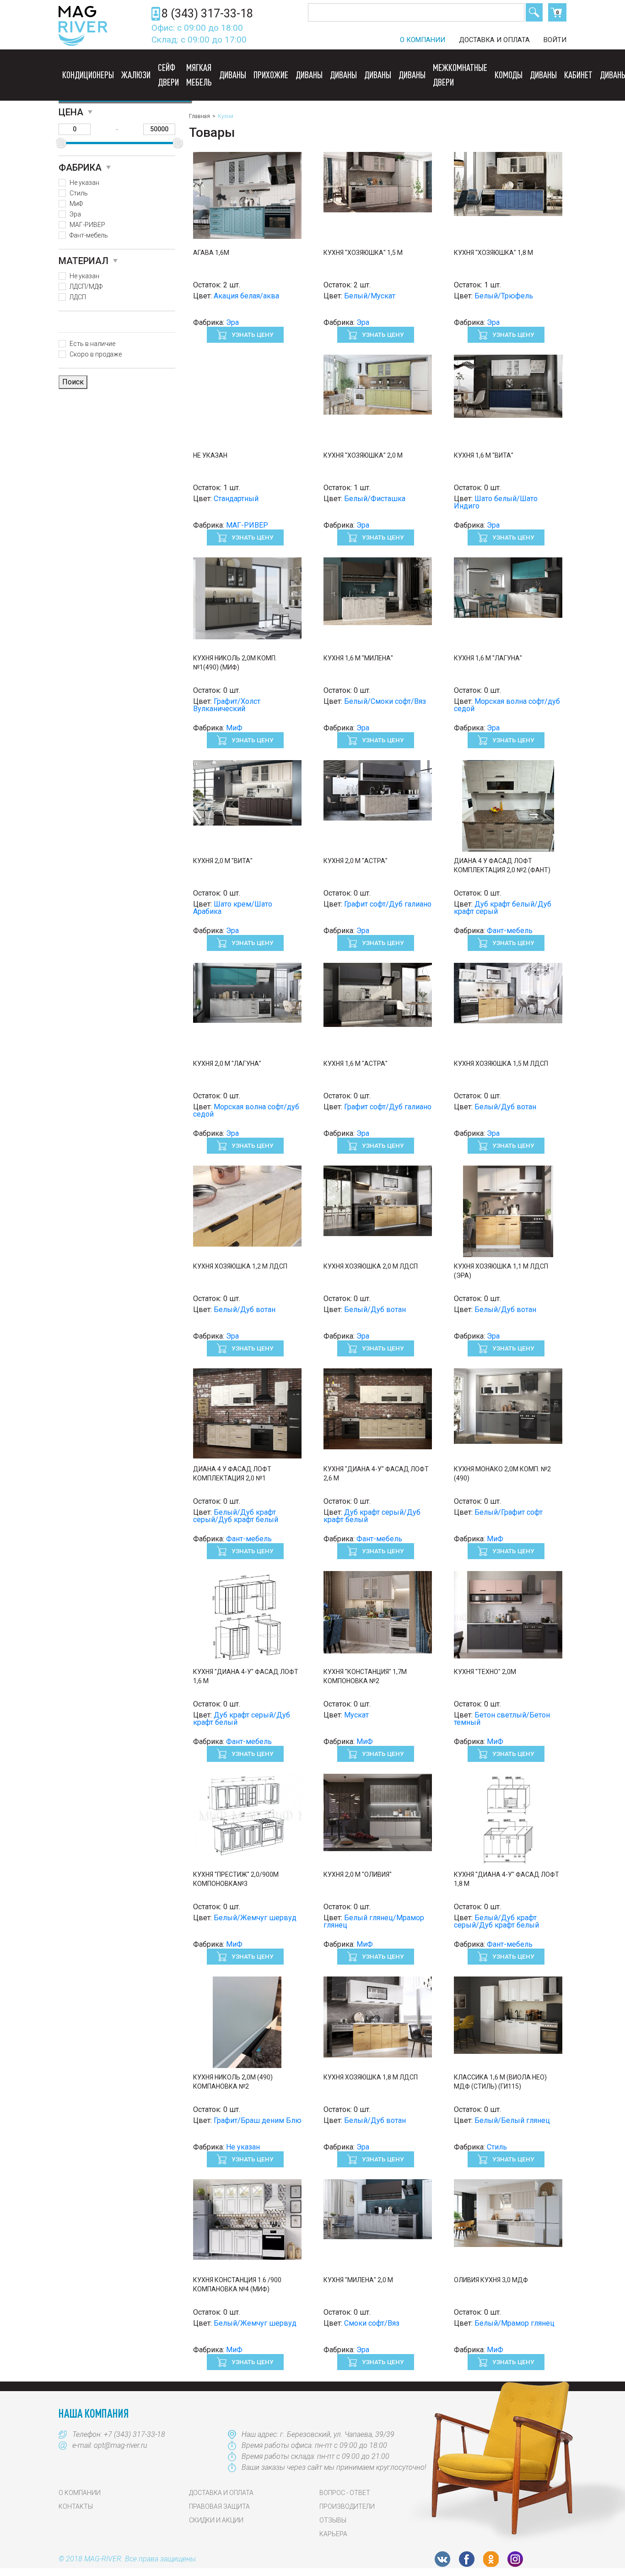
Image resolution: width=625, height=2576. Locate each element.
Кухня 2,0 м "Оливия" (358, 1874)
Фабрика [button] (80, 167)
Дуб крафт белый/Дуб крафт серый (503, 908)
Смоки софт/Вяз (372, 2323)
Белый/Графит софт (509, 1512)
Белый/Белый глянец (512, 2120)
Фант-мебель (89, 235)
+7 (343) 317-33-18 (135, 2434)
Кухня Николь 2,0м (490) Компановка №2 (233, 2082)
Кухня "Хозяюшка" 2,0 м (363, 455)
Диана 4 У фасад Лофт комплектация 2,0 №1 (232, 1474)
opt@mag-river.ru (121, 2445)
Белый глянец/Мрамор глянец (374, 1921)
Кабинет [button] (578, 75)
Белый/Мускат (370, 296)
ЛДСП (78, 297)
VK (442, 2559)
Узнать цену (252, 335)
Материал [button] (84, 261)
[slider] (61, 143)
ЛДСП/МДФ (86, 286)
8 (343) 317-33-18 (207, 14)
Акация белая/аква (246, 296)
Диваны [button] (233, 75)
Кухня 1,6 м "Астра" (356, 1064)
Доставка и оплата (494, 40)
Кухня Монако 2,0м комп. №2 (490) (502, 1474)
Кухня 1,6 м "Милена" (358, 658)
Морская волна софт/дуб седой (507, 705)
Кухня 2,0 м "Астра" (356, 861)
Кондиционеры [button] (88, 75)
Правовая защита (219, 2506)
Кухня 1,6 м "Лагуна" (488, 658)
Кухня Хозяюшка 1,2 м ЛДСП (240, 1266)
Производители (347, 2506)
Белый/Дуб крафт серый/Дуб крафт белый (236, 1516)
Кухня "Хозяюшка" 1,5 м (363, 253)
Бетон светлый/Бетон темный (502, 1719)
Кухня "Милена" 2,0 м (358, 2280)
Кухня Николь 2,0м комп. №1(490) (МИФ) (235, 663)
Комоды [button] (509, 75)
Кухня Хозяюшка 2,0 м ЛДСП (371, 1266)
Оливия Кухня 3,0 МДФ (491, 2280)
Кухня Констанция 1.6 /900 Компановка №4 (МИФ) (237, 2284)
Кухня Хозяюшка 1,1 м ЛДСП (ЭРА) (501, 1271)
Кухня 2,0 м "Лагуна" (227, 1064)
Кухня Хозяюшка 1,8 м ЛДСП (371, 2077)
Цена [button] (71, 112)
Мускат (356, 1715)
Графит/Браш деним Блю (258, 2120)
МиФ (76, 204)
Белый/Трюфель (504, 296)
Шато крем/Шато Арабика (233, 908)
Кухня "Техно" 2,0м (485, 1672)
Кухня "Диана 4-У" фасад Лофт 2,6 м (376, 1474)
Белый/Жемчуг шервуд (255, 1918)
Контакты (76, 2506)
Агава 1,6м (211, 253)
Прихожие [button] (271, 75)
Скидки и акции (216, 2520)
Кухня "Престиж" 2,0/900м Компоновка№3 (236, 1879)
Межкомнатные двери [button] (460, 75)
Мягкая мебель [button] (199, 75)
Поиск (534, 12)
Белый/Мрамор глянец (515, 2323)
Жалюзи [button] (136, 75)
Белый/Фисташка (375, 499)
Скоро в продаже (96, 354)
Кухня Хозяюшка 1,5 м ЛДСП (501, 1064)
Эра (75, 214)
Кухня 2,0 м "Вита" (223, 861)
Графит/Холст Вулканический (227, 705)
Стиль (79, 193)
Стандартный (236, 499)
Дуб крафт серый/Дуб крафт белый (372, 1516)
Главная (199, 116)
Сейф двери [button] (168, 75)
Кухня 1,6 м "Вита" (484, 455)
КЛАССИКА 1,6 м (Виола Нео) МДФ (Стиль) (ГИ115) (500, 2082)
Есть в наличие (92, 344)
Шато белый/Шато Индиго (496, 502)
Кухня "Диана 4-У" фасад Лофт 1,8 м (506, 1879)
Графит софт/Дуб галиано (388, 904)
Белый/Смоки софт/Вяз (385, 701)
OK (491, 2559)
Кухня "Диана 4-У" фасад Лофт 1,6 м (246, 1676)
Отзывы (333, 2520)
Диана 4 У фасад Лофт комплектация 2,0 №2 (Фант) (502, 865)
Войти (555, 40)
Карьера (333, 2534)
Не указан (84, 183)
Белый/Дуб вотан (505, 1107)
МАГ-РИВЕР (87, 225)
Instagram (515, 2559)
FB (467, 2559)
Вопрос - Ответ (345, 2493)
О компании (423, 40)
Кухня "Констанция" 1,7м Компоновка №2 (365, 1676)
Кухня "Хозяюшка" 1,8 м (493, 253)
